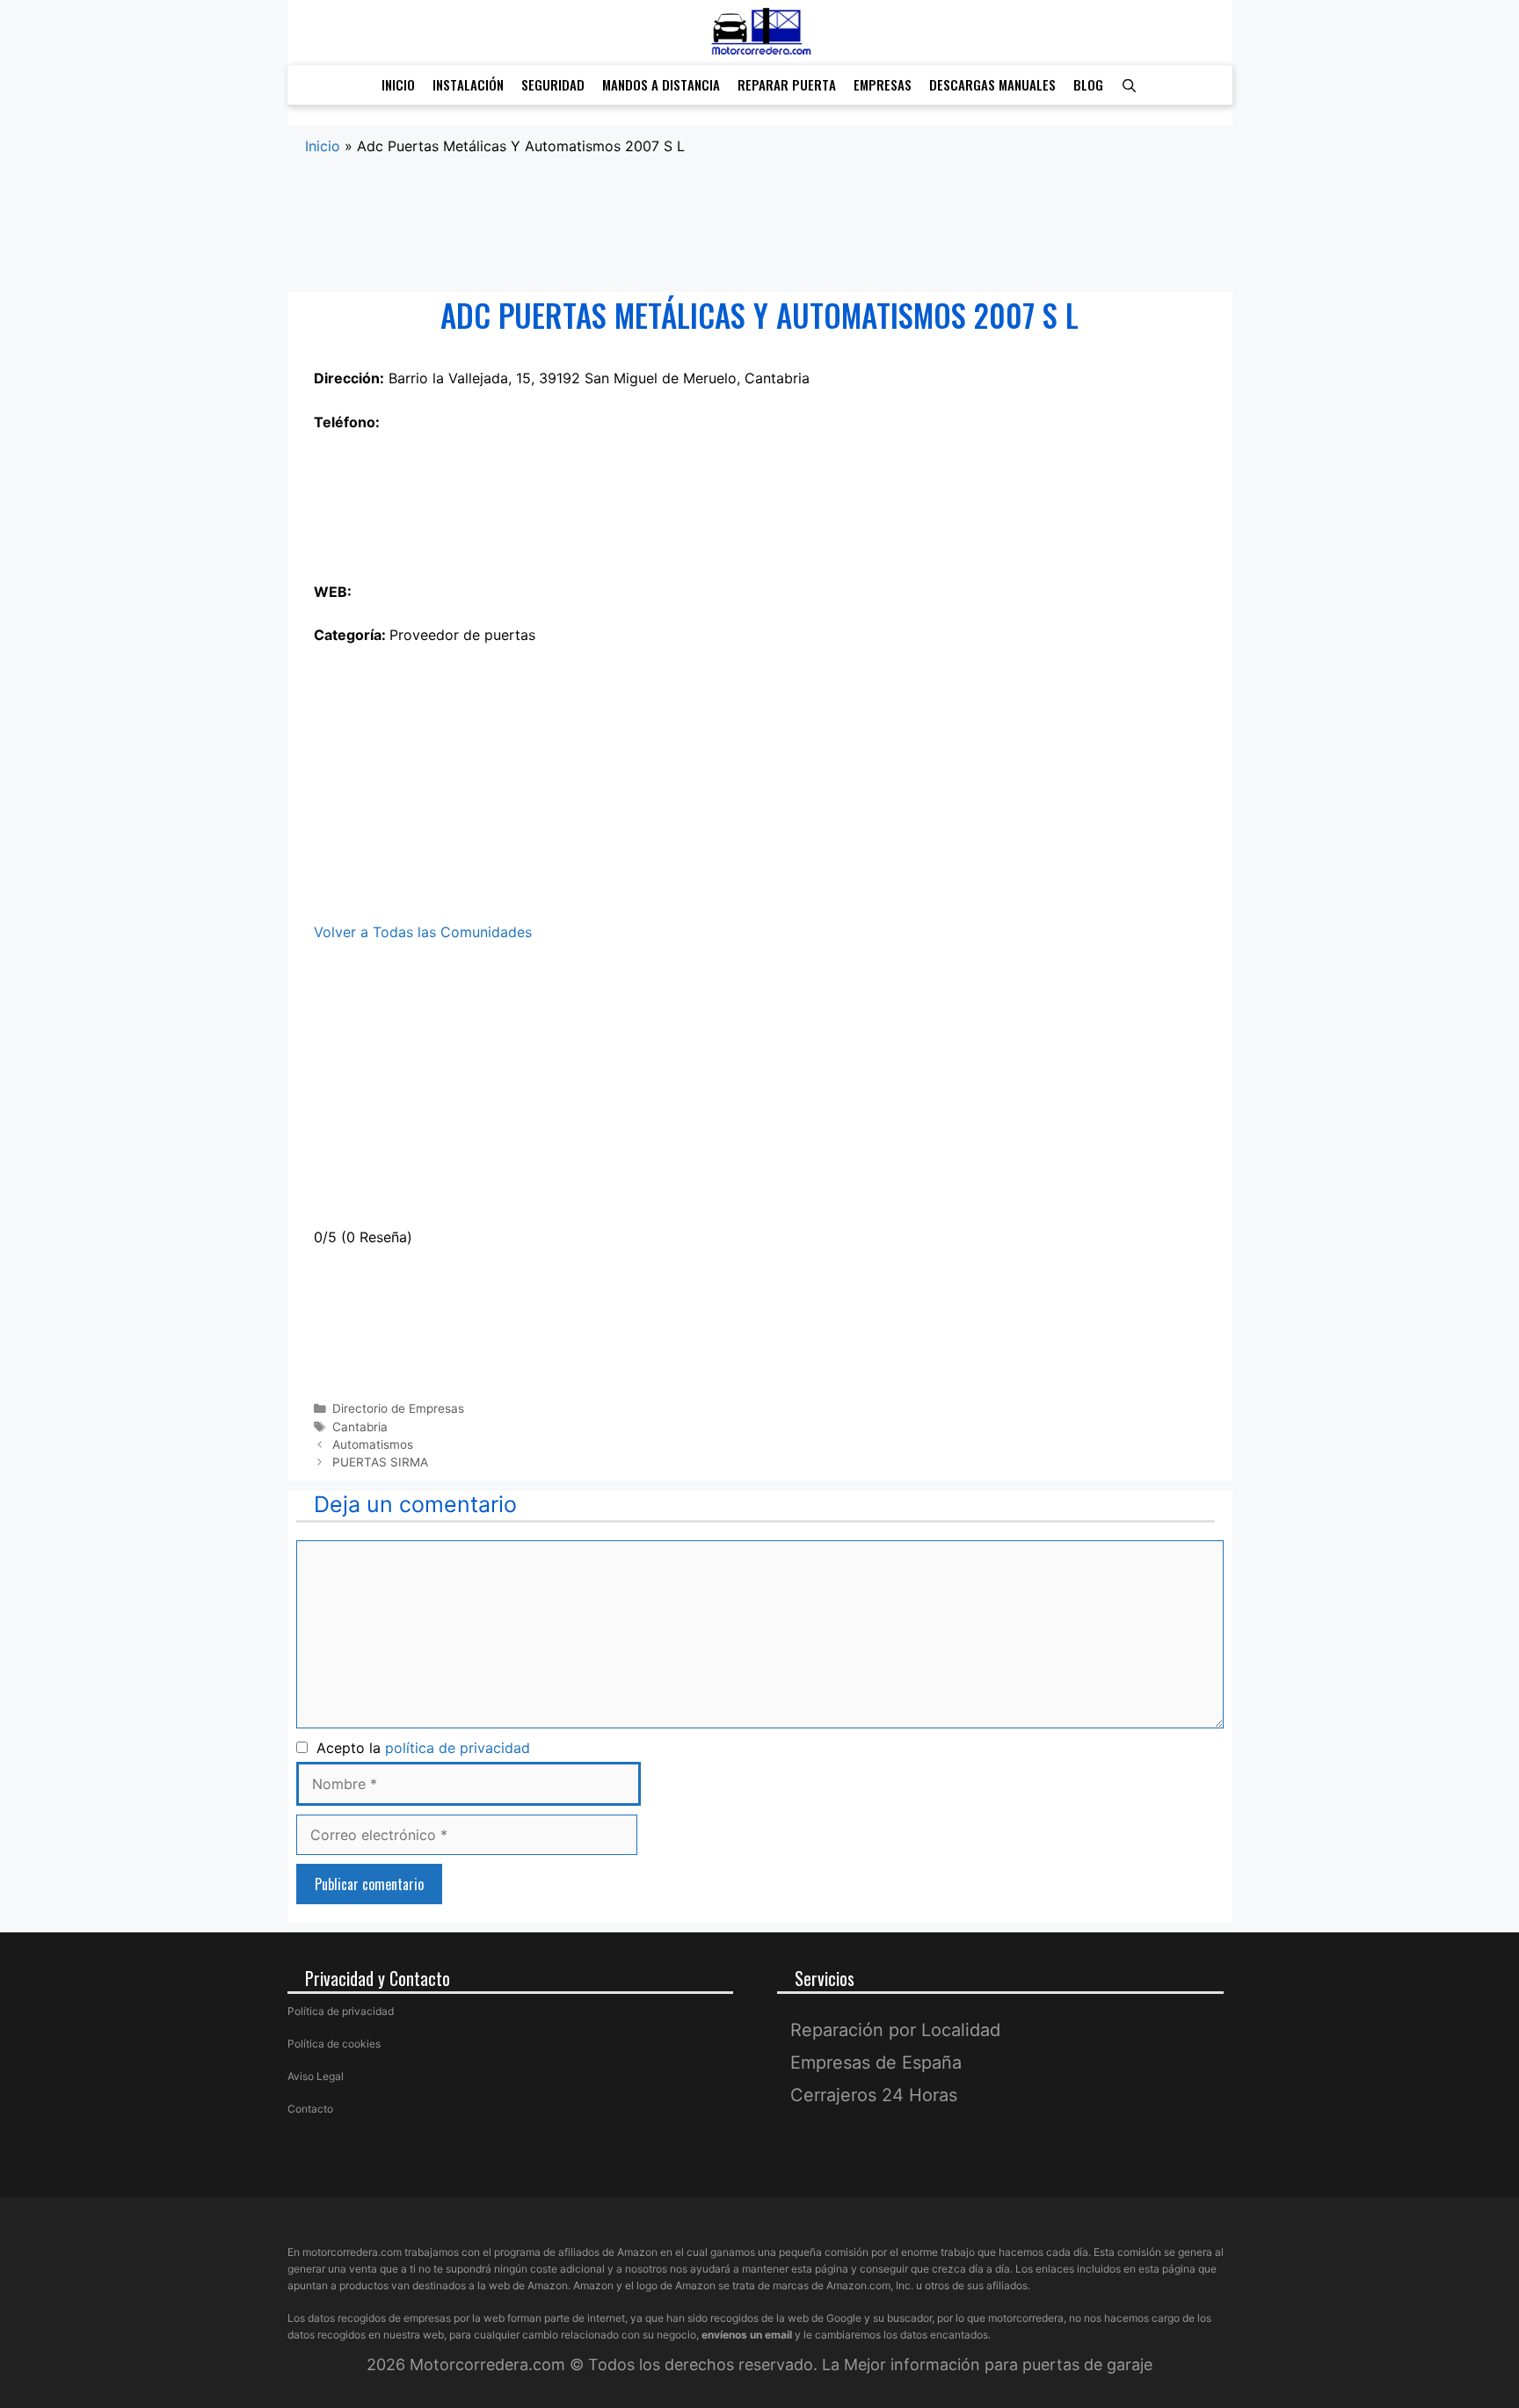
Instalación (468, 84)
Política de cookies (334, 2044)
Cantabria (360, 1427)
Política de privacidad (341, 2011)
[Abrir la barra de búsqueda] (1129, 85)
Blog (1088, 84)
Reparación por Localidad (895, 2030)
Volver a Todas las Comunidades (423, 932)
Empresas (883, 84)
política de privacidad (458, 1748)
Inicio (398, 84)
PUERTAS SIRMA (380, 1462)
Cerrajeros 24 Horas (874, 2095)
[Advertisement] (760, 225)
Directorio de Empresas (398, 1408)
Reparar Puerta (787, 84)
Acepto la (419, 1748)
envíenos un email (747, 2335)
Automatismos (373, 1444)
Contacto (310, 2109)
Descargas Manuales (992, 84)
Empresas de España (876, 2062)
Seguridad (553, 84)
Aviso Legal (316, 2076)
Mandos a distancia (661, 84)
